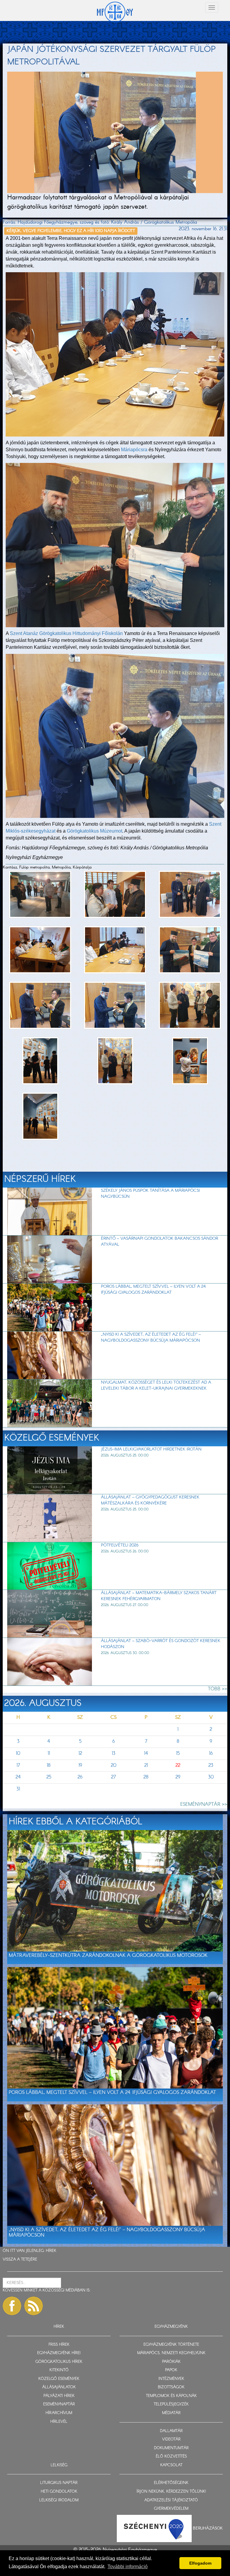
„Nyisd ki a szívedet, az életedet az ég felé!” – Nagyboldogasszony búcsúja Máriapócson (151, 1337)
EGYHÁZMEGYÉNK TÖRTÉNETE (171, 2345)
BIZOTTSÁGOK (171, 2387)
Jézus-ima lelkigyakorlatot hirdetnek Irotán (151, 1449)
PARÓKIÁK (171, 2362)
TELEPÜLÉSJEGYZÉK (171, 2404)
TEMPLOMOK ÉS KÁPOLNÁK (171, 2396)
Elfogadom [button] (200, 2563)
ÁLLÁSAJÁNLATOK (59, 2387)
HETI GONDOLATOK (59, 2492)
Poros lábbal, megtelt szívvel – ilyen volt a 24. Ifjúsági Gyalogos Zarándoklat (154, 1289)
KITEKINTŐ (59, 2370)
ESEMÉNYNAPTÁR (59, 2404)
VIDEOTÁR (171, 2439)
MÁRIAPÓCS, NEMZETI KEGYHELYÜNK (171, 2353)
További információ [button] (128, 2567)
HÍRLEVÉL (59, 2422)
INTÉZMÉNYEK (171, 2379)
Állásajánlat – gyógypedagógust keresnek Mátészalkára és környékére (150, 1500)
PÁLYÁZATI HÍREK (59, 2396)
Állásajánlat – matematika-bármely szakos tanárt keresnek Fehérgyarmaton (159, 1596)
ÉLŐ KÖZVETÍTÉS (171, 2457)
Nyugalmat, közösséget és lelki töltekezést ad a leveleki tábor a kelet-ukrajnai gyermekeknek (156, 1385)
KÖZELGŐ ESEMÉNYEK (59, 2379)
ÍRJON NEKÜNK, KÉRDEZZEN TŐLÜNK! (171, 2492)
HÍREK (51, 2251)
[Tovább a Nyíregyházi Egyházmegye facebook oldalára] (12, 2306)
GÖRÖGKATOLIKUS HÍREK (59, 2362)
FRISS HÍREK (59, 2345)
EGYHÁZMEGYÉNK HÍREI (59, 2353)
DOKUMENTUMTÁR (171, 2448)
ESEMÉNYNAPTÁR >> (204, 1804)
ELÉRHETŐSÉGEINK (171, 2483)
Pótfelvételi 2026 (120, 1545)
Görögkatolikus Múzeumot (94, 831)
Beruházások (208, 2528)
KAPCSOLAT (171, 2465)
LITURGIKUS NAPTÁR (59, 2483)
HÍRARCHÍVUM (59, 2413)
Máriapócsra (134, 450)
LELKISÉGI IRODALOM (59, 2500)
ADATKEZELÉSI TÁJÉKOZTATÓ (171, 2500)
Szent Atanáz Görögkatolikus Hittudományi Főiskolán (66, 633)
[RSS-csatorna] (34, 2306)
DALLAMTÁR (171, 2431)
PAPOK (171, 2370)
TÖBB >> (218, 1689)
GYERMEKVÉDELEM (171, 2509)
